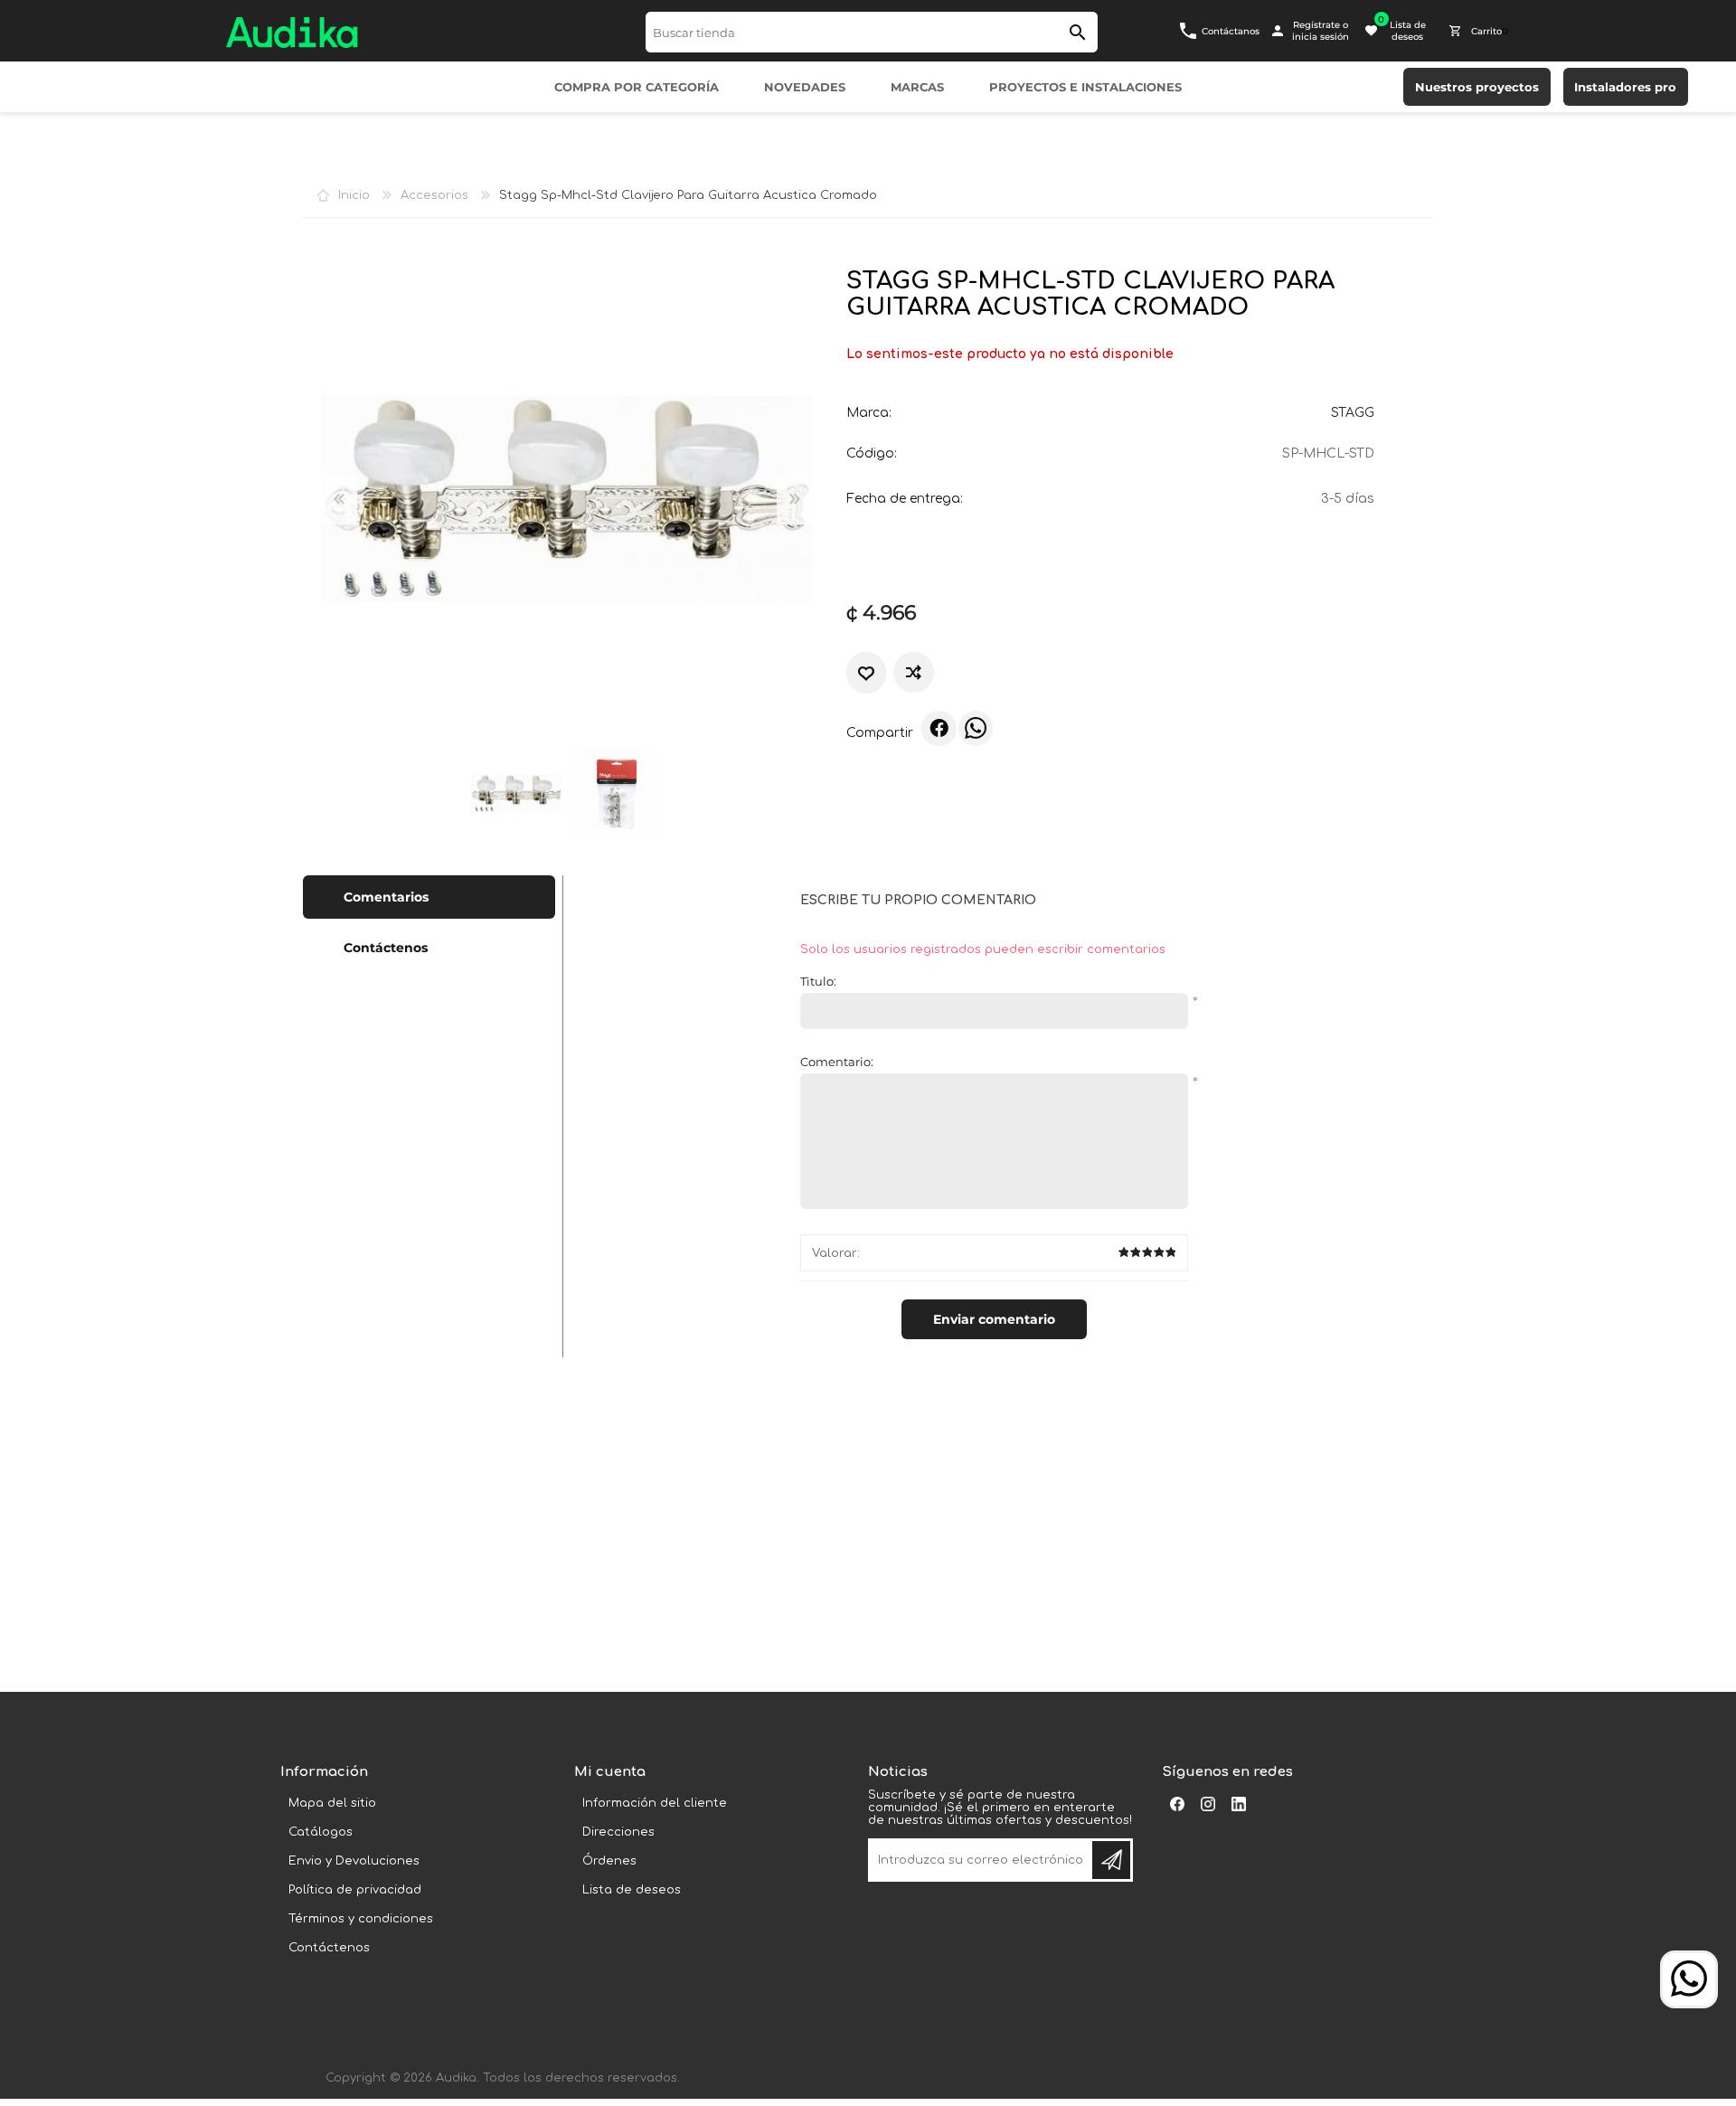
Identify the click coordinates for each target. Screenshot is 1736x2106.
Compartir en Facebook (939, 728)
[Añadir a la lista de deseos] (866, 673)
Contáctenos (329, 1948)
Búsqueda (1077, 32)
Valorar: (836, 1253)
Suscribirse (1111, 1860)
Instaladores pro (1625, 87)
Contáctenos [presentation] (386, 948)
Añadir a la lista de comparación (914, 672)
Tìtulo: (818, 981)
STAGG (1353, 413)
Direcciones (618, 1832)
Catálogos (321, 1832)
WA (976, 728)
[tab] (429, 897)
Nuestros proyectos (1477, 87)
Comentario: (837, 1062)
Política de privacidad (355, 1890)
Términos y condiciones (361, 1919)
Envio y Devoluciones (354, 1861)
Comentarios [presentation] (386, 897)
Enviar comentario (994, 1319)
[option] (516, 793)
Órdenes (609, 1861)
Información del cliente (655, 1803)
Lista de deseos (632, 1890)
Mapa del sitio (332, 1803)
